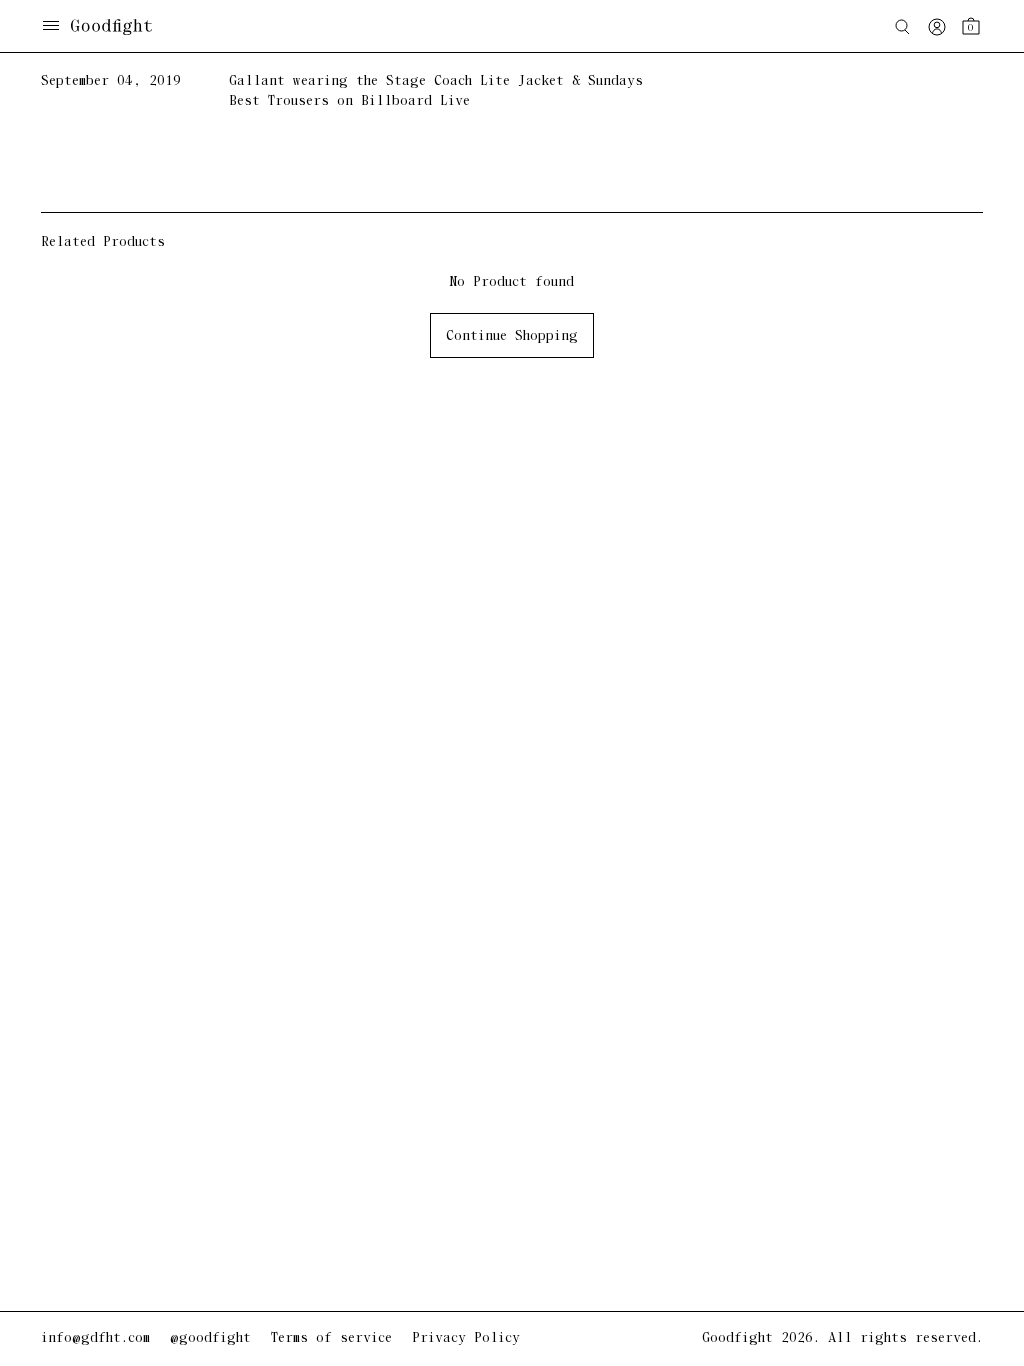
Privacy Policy (466, 1338)
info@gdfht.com (95, 1338)
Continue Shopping (512, 336)
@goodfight (210, 1338)
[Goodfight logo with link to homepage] (121, 27)
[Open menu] (51, 27)
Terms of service (331, 1338)
